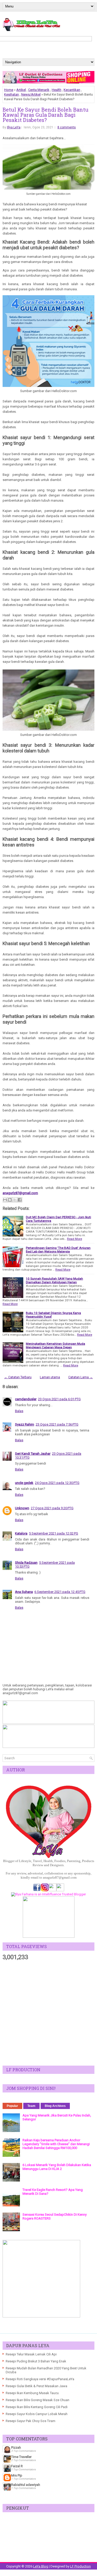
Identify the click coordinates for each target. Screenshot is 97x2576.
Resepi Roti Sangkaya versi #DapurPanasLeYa (40, 2379)
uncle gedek (24, 1483)
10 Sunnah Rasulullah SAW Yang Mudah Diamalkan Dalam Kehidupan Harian (54, 1280)
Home (9, 90)
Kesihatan (12, 94)
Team (31, 2106)
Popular (12, 2106)
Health (57, 90)
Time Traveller (21, 2457)
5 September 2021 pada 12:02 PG (54, 1533)
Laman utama (50, 1377)
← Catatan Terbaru (18, 1377)
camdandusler (26, 1399)
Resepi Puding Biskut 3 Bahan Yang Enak (36, 2361)
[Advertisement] (48, 2013)
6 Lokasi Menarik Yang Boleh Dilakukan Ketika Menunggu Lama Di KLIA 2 (57, 2167)
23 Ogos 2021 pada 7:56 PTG (57, 1424)
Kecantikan (72, 90)
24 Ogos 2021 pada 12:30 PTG (57, 1483)
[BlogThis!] (10, 1200)
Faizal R (17, 2466)
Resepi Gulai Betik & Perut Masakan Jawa (36, 2386)
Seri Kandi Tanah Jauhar (33, 1454)
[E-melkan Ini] (5, 1200)
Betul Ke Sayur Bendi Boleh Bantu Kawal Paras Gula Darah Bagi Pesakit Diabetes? (46, 115)
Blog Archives (55, 2106)
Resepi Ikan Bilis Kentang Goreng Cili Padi (37, 2407)
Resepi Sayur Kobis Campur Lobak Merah (37, 2414)
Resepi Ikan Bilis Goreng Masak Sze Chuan (38, 2400)
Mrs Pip (17, 2475)
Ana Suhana (24, 1592)
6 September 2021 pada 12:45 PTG (60, 1592)
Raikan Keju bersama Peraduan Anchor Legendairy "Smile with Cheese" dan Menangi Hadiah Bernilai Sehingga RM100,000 (56, 2144)
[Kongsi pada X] (15, 1200)
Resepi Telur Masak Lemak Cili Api (31, 2354)
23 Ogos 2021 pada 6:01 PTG (59, 1399)
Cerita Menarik (39, 90)
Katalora (21, 1533)
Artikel (21, 90)
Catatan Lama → (81, 1377)
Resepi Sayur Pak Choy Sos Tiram (31, 2421)
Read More (74, 1239)
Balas (19, 1411)
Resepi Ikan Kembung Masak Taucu (32, 2393)
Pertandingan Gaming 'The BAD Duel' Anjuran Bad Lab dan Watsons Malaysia (58, 1250)
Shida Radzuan (26, 1563)
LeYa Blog (41, 2566)
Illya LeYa (14, 127)
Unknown (22, 1508)
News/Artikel (31, 94)
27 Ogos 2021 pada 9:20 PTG (52, 1508)
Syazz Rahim (25, 1424)
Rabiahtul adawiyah (26, 2485)
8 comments (67, 127)
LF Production (80, 2566)
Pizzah (16, 2447)
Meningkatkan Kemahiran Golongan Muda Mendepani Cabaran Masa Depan (55, 1345)
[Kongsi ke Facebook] (20, 1200)
